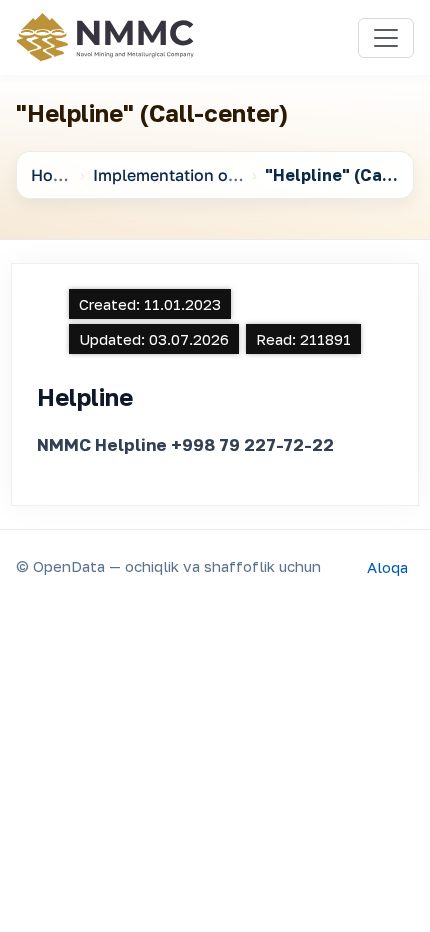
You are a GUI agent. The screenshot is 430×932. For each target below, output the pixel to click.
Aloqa (387, 566)
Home (53, 175)
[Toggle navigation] (386, 38)
